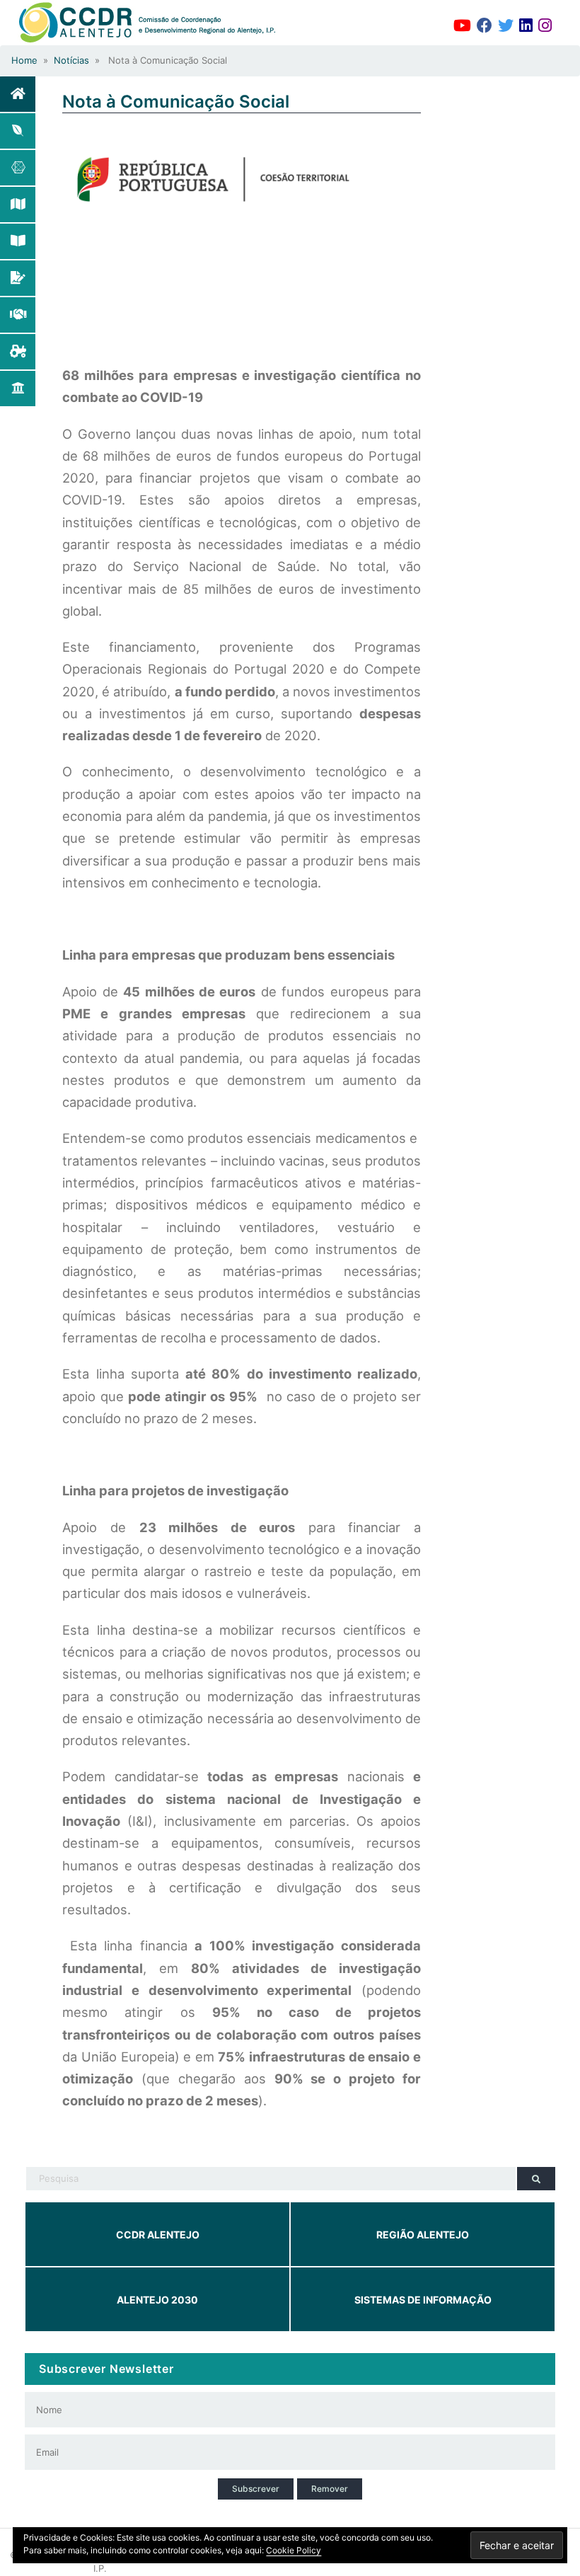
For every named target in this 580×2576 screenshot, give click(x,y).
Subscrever (256, 2489)
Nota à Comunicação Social (176, 102)
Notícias (71, 60)
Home (24, 60)
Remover (330, 2489)
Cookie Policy (294, 2550)
